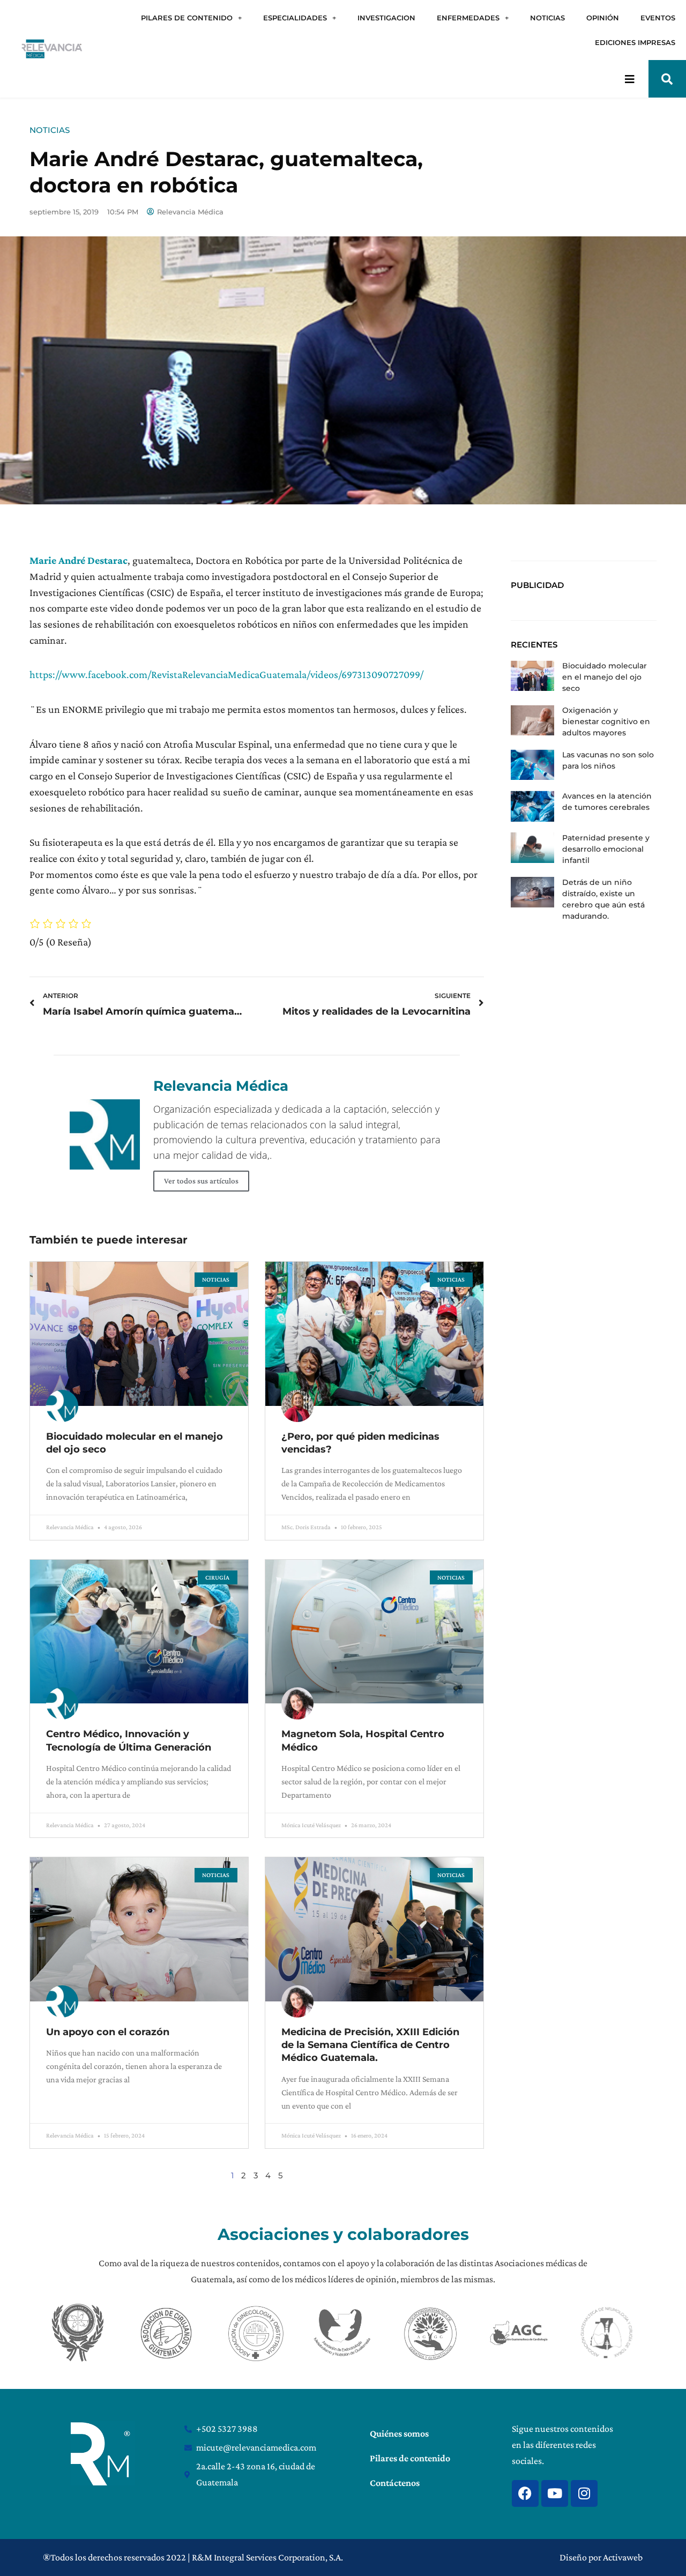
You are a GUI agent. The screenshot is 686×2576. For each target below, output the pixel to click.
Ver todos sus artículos (201, 1181)
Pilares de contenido (410, 2458)
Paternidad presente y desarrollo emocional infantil (606, 849)
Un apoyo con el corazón (108, 2032)
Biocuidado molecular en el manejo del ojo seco (605, 677)
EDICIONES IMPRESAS (635, 42)
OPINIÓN (603, 18)
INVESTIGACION (386, 18)
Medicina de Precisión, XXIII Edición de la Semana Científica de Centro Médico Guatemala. (370, 2045)
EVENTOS (658, 18)
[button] (667, 79)
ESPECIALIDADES (295, 18)
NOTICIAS (547, 18)
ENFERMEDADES (468, 18)
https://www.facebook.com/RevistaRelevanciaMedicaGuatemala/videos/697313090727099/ (226, 674)
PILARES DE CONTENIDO (187, 18)
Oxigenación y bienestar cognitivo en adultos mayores (606, 721)
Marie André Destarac (79, 560)
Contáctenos (395, 2483)
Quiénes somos (399, 2433)
